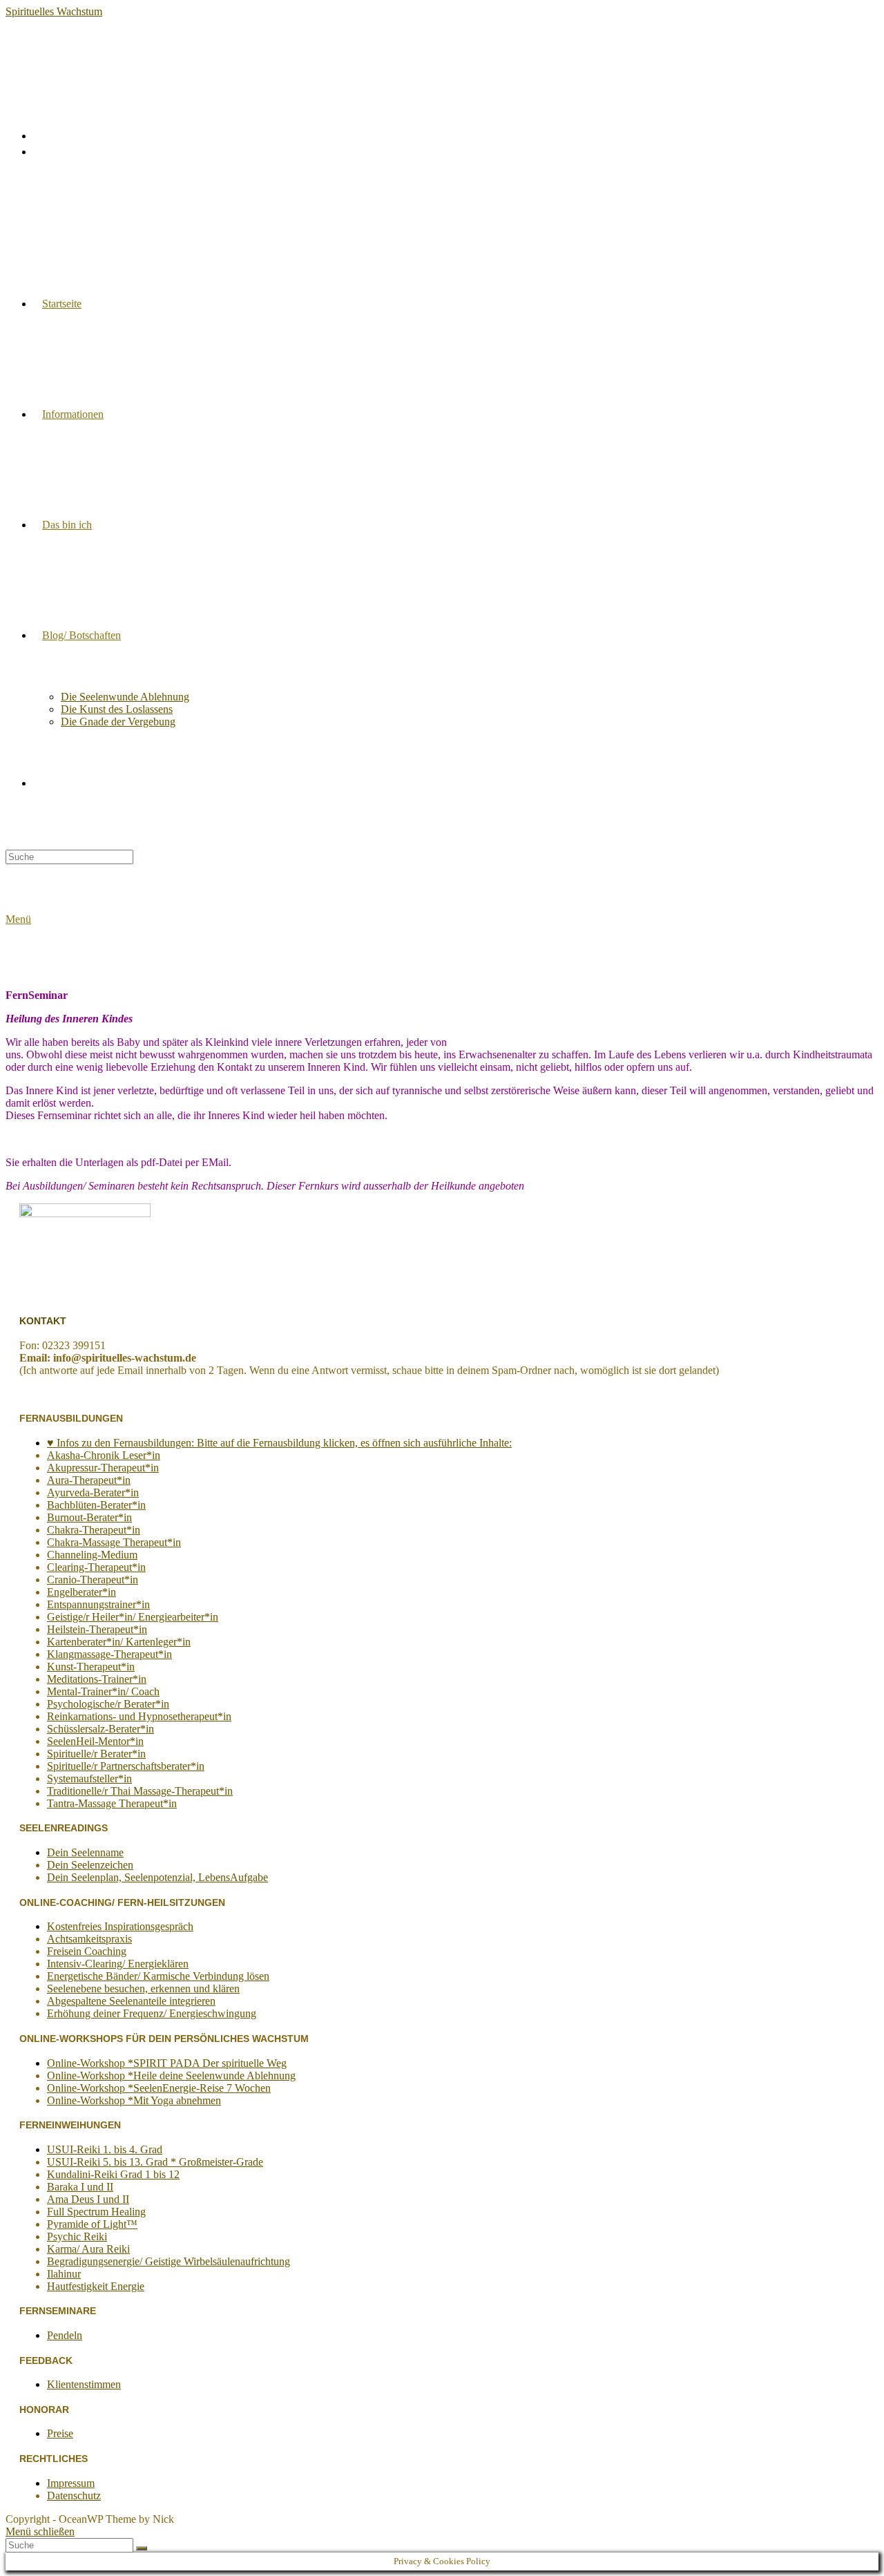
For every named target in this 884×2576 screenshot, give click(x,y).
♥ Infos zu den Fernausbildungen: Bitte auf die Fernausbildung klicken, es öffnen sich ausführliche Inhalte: (279, 1443)
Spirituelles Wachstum (54, 11)
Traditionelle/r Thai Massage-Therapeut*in (140, 1791)
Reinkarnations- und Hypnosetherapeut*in (139, 1716)
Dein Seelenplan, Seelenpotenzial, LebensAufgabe (157, 1877)
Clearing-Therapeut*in (96, 1567)
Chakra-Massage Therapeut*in (114, 1542)
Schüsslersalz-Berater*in (100, 1729)
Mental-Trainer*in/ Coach (103, 1691)
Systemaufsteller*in (89, 1778)
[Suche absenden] (142, 2548)
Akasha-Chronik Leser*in (104, 1455)
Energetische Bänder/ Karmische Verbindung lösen (158, 1976)
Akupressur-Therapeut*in (103, 1468)
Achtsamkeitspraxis (89, 1939)
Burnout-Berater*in (89, 1517)
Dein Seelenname (85, 1852)
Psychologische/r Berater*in (108, 1704)
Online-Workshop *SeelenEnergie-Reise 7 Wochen (159, 2088)
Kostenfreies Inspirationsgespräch (120, 1926)
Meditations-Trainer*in (97, 1679)
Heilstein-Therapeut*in (97, 1629)
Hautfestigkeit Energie (96, 2286)
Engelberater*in (81, 1592)
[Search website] (42, 783)
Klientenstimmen (84, 2384)
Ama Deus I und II (88, 2199)
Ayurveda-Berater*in (93, 1492)
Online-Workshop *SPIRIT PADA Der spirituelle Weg (167, 2063)
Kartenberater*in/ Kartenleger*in (119, 1642)
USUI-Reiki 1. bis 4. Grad (105, 2149)
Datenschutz (74, 2496)
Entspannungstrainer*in (98, 1604)
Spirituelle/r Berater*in (96, 1754)
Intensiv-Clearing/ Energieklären (118, 1964)
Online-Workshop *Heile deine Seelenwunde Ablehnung (171, 2076)
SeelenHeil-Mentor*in (95, 1741)
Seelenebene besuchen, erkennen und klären (143, 1988)
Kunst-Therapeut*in (91, 1667)
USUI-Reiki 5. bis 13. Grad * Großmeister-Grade (155, 2162)
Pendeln (65, 2335)
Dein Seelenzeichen (90, 1865)
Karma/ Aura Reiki (88, 2249)
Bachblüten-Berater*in (96, 1505)
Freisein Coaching (87, 1951)
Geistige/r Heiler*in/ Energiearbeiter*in (133, 1617)
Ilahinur (64, 2274)
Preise (60, 2433)
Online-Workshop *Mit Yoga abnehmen (134, 2100)
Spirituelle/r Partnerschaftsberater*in (126, 1766)
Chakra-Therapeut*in (94, 1530)
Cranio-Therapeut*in (93, 1580)
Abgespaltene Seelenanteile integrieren (131, 2001)
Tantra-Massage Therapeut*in (112, 1803)
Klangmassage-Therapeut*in (109, 1654)
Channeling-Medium (92, 1555)
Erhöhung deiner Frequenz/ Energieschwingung (152, 2013)
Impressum (71, 2483)
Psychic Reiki (77, 2236)
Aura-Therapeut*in (89, 1480)
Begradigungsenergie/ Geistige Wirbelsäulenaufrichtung (169, 2261)
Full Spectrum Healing (96, 2212)
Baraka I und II (80, 2187)
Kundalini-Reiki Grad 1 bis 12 (113, 2174)
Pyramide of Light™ (92, 2224)
